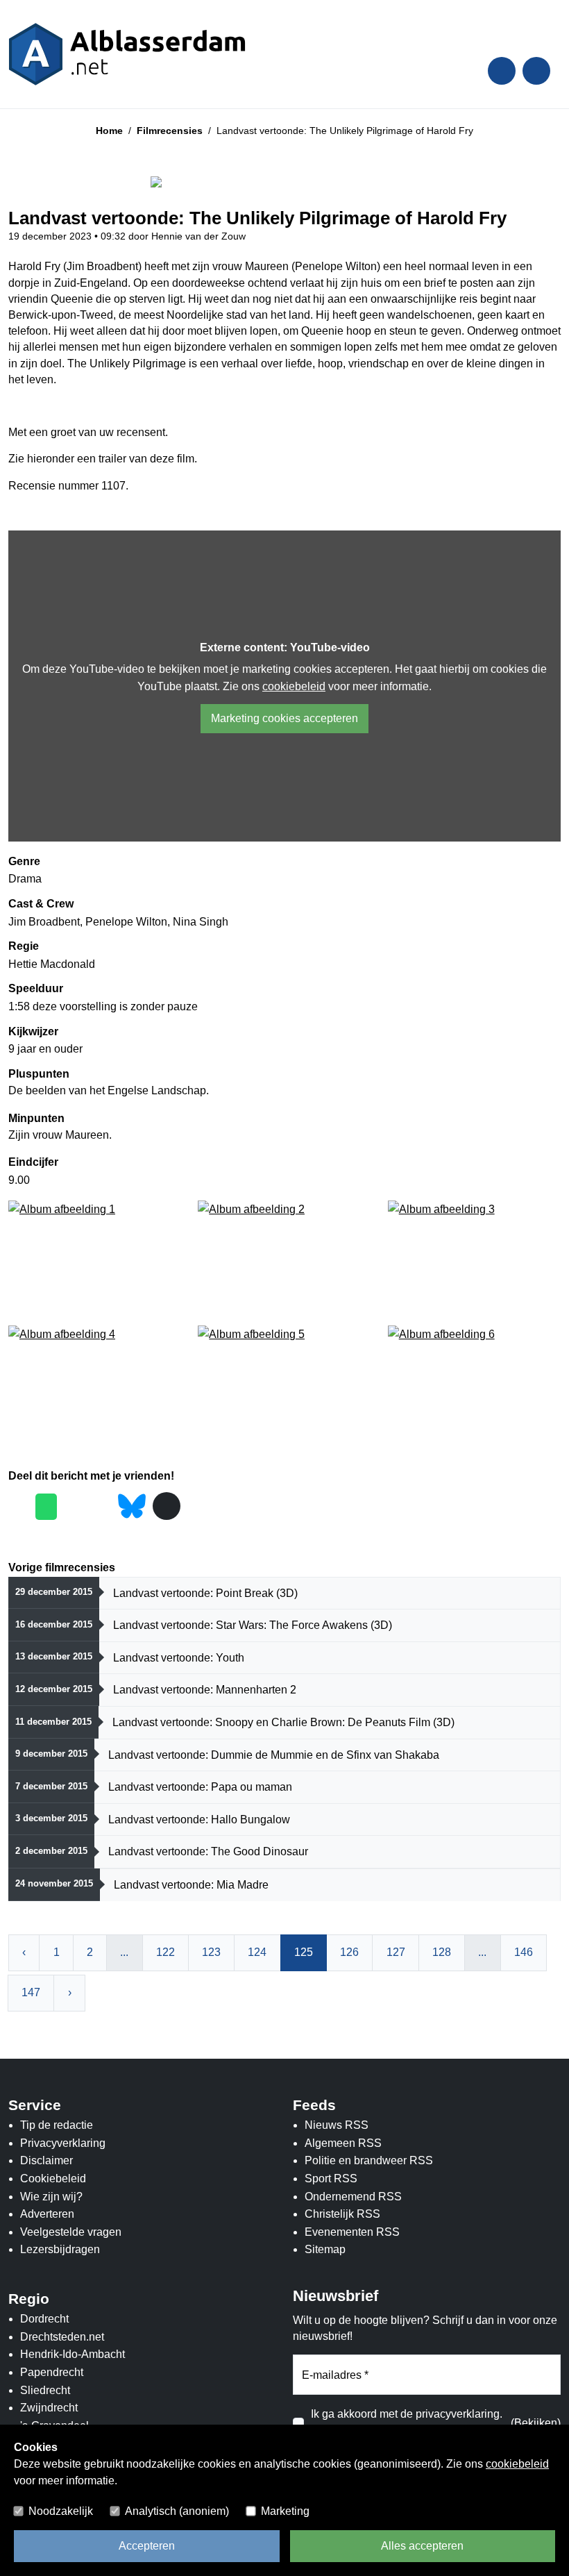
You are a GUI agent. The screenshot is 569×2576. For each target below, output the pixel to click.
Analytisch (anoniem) (177, 2511)
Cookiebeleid (53, 2178)
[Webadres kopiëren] (167, 1506)
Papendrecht (52, 2372)
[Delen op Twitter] (74, 1507)
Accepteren (147, 2546)
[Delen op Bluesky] (132, 1505)
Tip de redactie (57, 2125)
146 (524, 1952)
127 (396, 1952)
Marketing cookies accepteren (284, 718)
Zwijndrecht (49, 2408)
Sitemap (325, 2249)
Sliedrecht (45, 2390)
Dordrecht (44, 2319)
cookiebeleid (294, 686)
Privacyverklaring (63, 2143)
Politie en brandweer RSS (369, 2160)
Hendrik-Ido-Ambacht (73, 2354)
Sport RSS (331, 2178)
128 (442, 1952)
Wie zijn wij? (51, 2197)
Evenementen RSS (352, 2232)
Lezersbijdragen (60, 2249)
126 (349, 1952)
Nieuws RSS (337, 2125)
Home (109, 131)
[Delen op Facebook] (18, 1507)
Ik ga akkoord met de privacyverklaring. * (407, 2423)
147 (31, 1992)
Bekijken (536, 2423)
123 (211, 1952)
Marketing (285, 2511)
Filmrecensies (170, 131)
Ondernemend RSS (353, 2197)
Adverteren (47, 2214)
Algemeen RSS (343, 2143)
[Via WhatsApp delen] (46, 1507)
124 (257, 1952)
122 (165, 1952)
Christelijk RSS (342, 2214)
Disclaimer (46, 2160)
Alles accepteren (422, 2546)
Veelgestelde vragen (71, 2232)
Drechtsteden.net (62, 2337)
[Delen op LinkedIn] (101, 1507)
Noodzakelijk (61, 2511)
